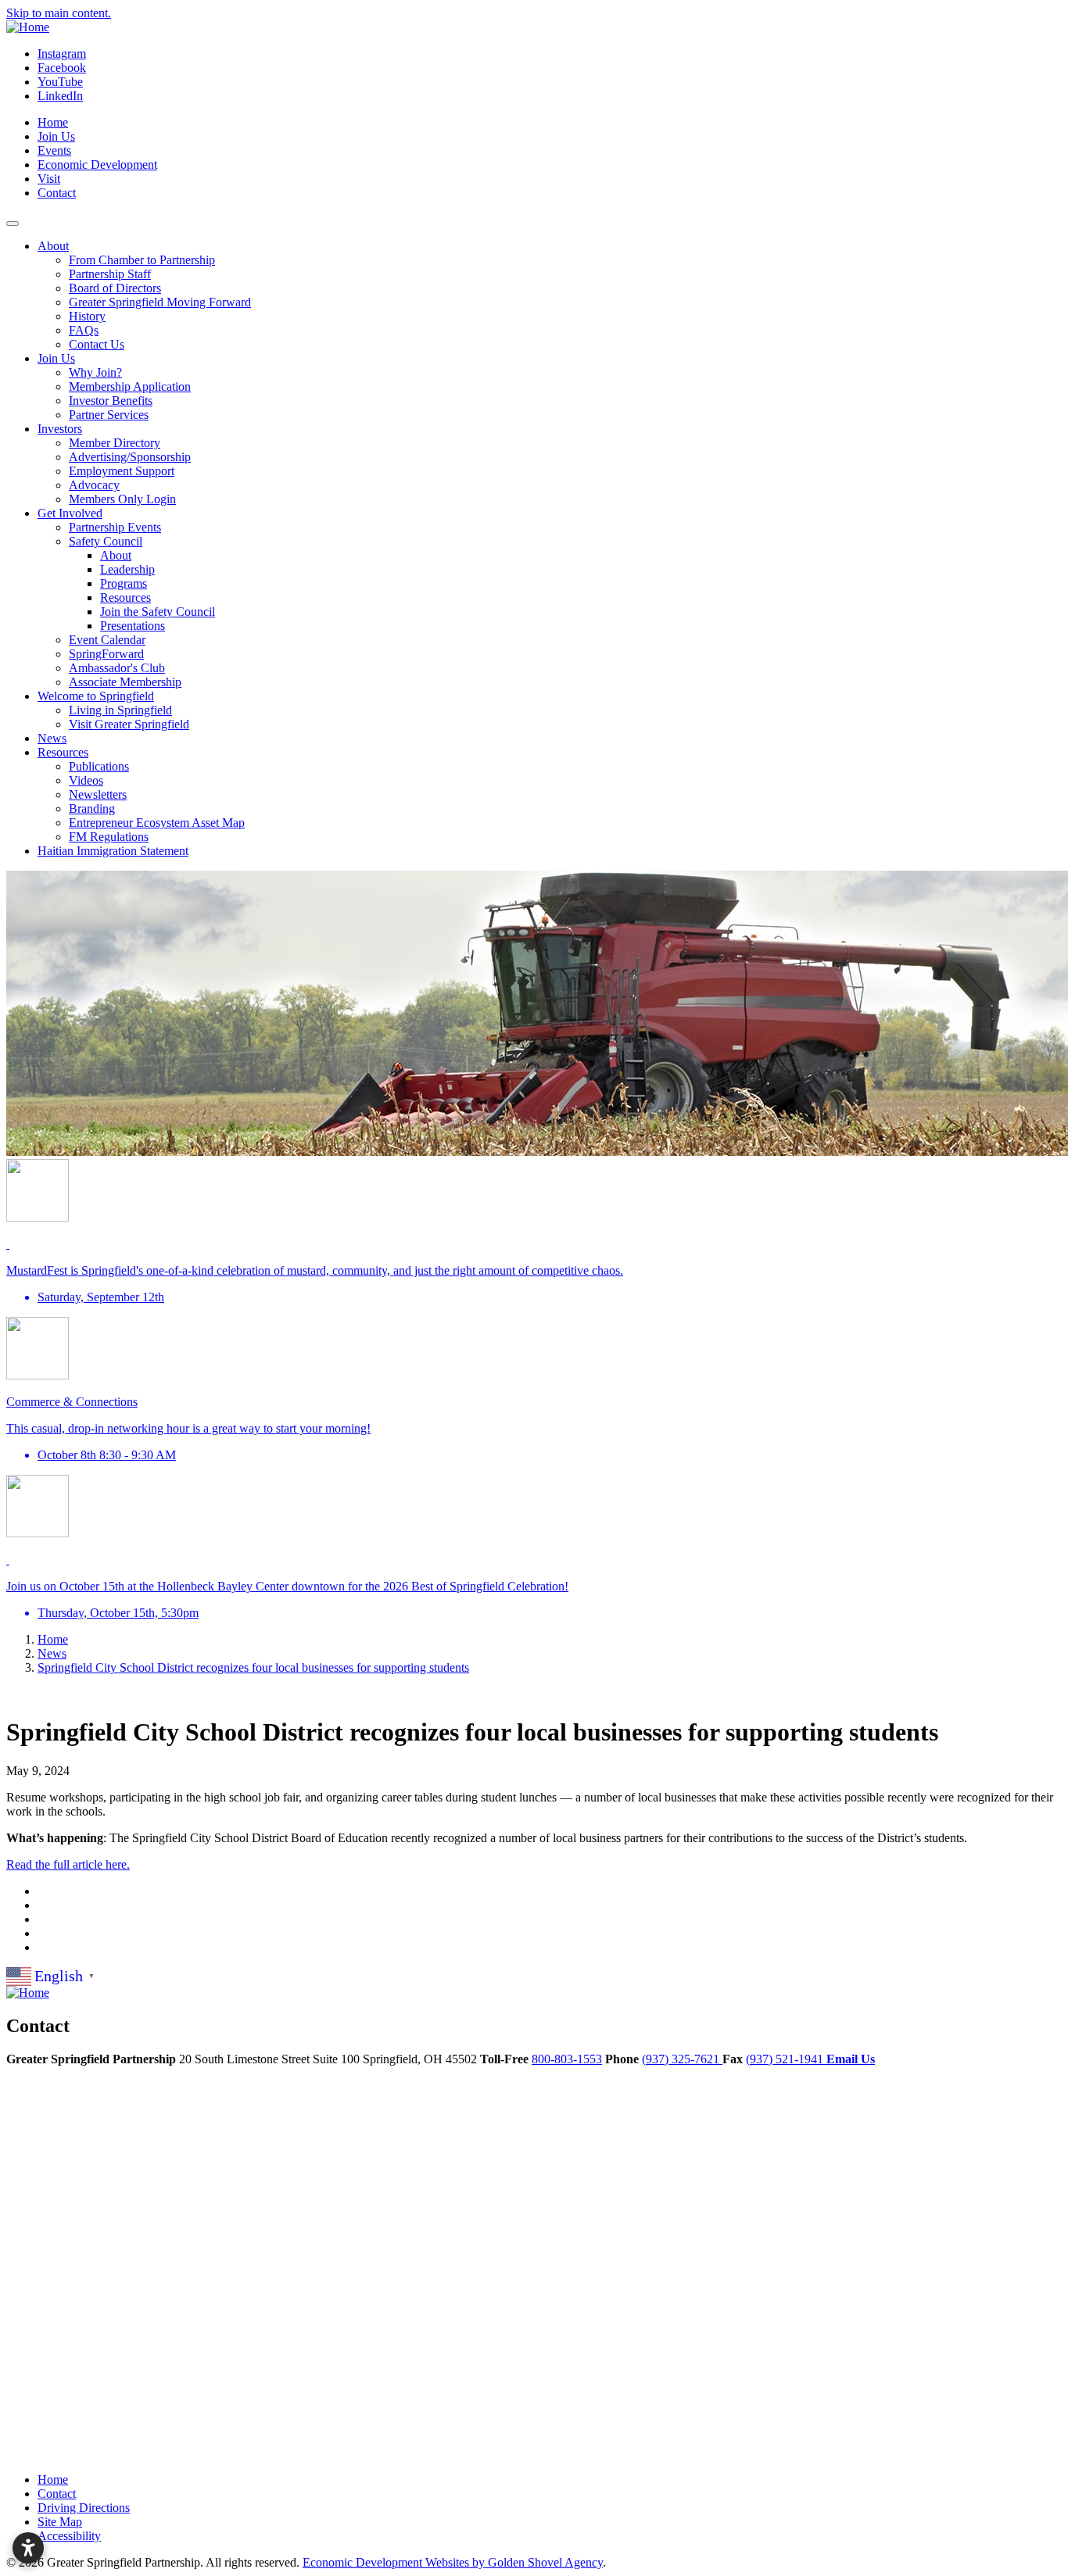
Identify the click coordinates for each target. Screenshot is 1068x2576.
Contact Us (97, 344)
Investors (60, 429)
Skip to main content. (59, 13)
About (53, 246)
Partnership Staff (110, 274)
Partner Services (109, 415)
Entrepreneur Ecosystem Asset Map (157, 823)
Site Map (60, 2522)
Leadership (127, 569)
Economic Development (97, 165)
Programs (124, 583)
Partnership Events (115, 527)
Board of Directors (115, 288)
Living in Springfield (120, 710)
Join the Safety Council (158, 612)
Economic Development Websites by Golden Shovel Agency (453, 2562)
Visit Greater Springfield (129, 724)
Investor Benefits (111, 401)
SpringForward (106, 654)
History (87, 316)
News (52, 738)
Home (53, 122)
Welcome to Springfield (96, 696)
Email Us (851, 2059)
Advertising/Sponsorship (130, 457)
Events (54, 150)
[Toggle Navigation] (13, 224)
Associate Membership (125, 682)
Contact (57, 193)
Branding (92, 809)
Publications (99, 766)
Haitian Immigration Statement (113, 851)
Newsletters (98, 794)
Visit (49, 179)
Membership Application (130, 386)
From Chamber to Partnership (142, 260)
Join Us (56, 136)
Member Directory (115, 443)
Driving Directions (84, 2508)
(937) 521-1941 (786, 2059)
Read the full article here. (68, 1864)
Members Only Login (122, 499)
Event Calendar (107, 640)
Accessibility (69, 2536)
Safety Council (106, 541)
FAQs (84, 330)
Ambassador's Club (117, 668)
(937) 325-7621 (682, 2059)
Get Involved (70, 513)
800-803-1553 (567, 2059)
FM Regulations (109, 837)
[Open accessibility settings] (28, 2548)
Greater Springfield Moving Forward (160, 302)
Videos (86, 780)
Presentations (133, 626)
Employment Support (122, 471)
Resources (125, 597)
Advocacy (94, 485)
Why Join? (95, 372)
